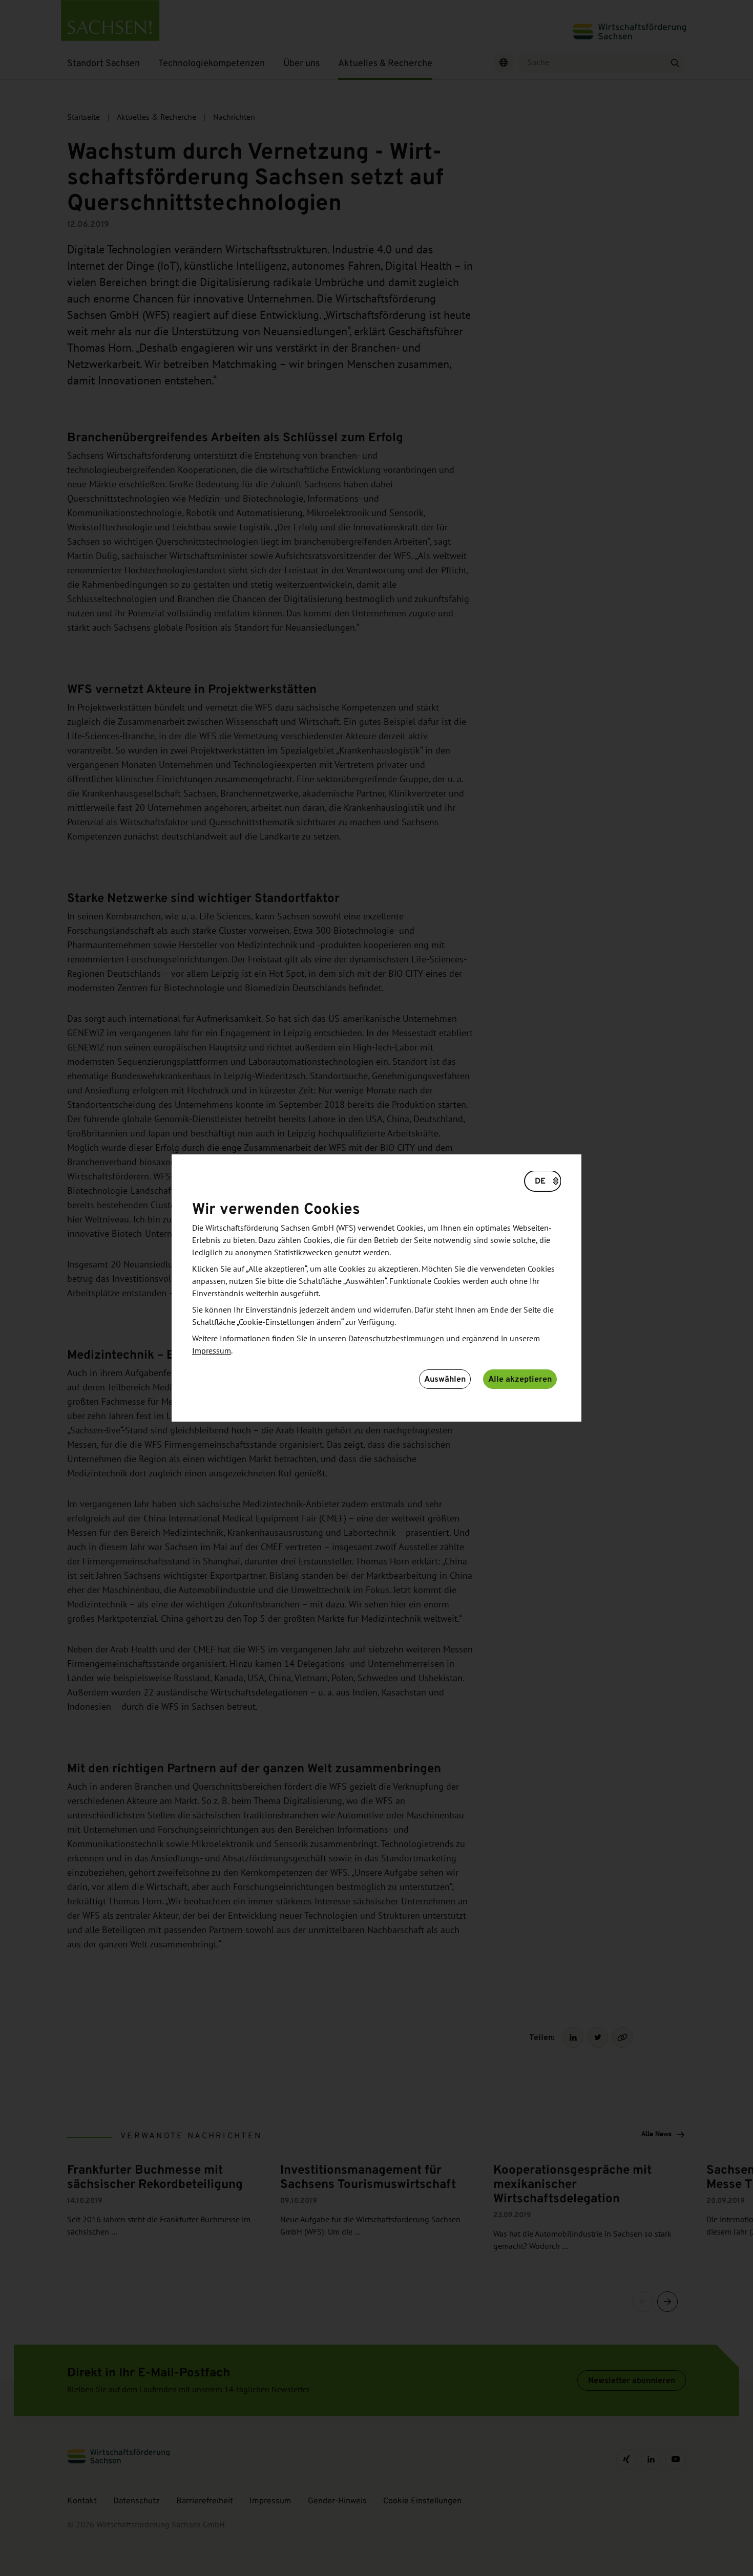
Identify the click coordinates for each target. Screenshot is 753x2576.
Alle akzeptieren (520, 1379)
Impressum (212, 1351)
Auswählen (445, 1379)
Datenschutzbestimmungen (396, 1339)
